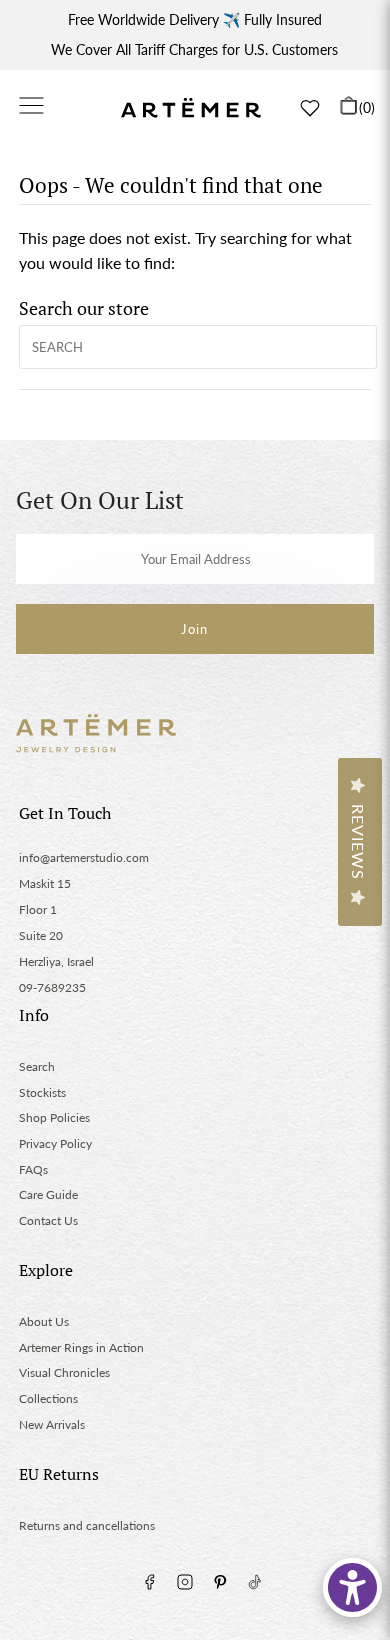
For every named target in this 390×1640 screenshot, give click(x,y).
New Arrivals (52, 1424)
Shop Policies (54, 1117)
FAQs (33, 1169)
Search (37, 1066)
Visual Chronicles (64, 1372)
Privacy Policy (55, 1143)
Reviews (358, 842)
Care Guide (48, 1194)
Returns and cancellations (87, 1525)
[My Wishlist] (310, 108)
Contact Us (48, 1220)
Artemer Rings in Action (81, 1347)
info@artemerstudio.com (84, 857)
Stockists (42, 1092)
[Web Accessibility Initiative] (352, 1587)
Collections (48, 1398)
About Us (44, 1321)
